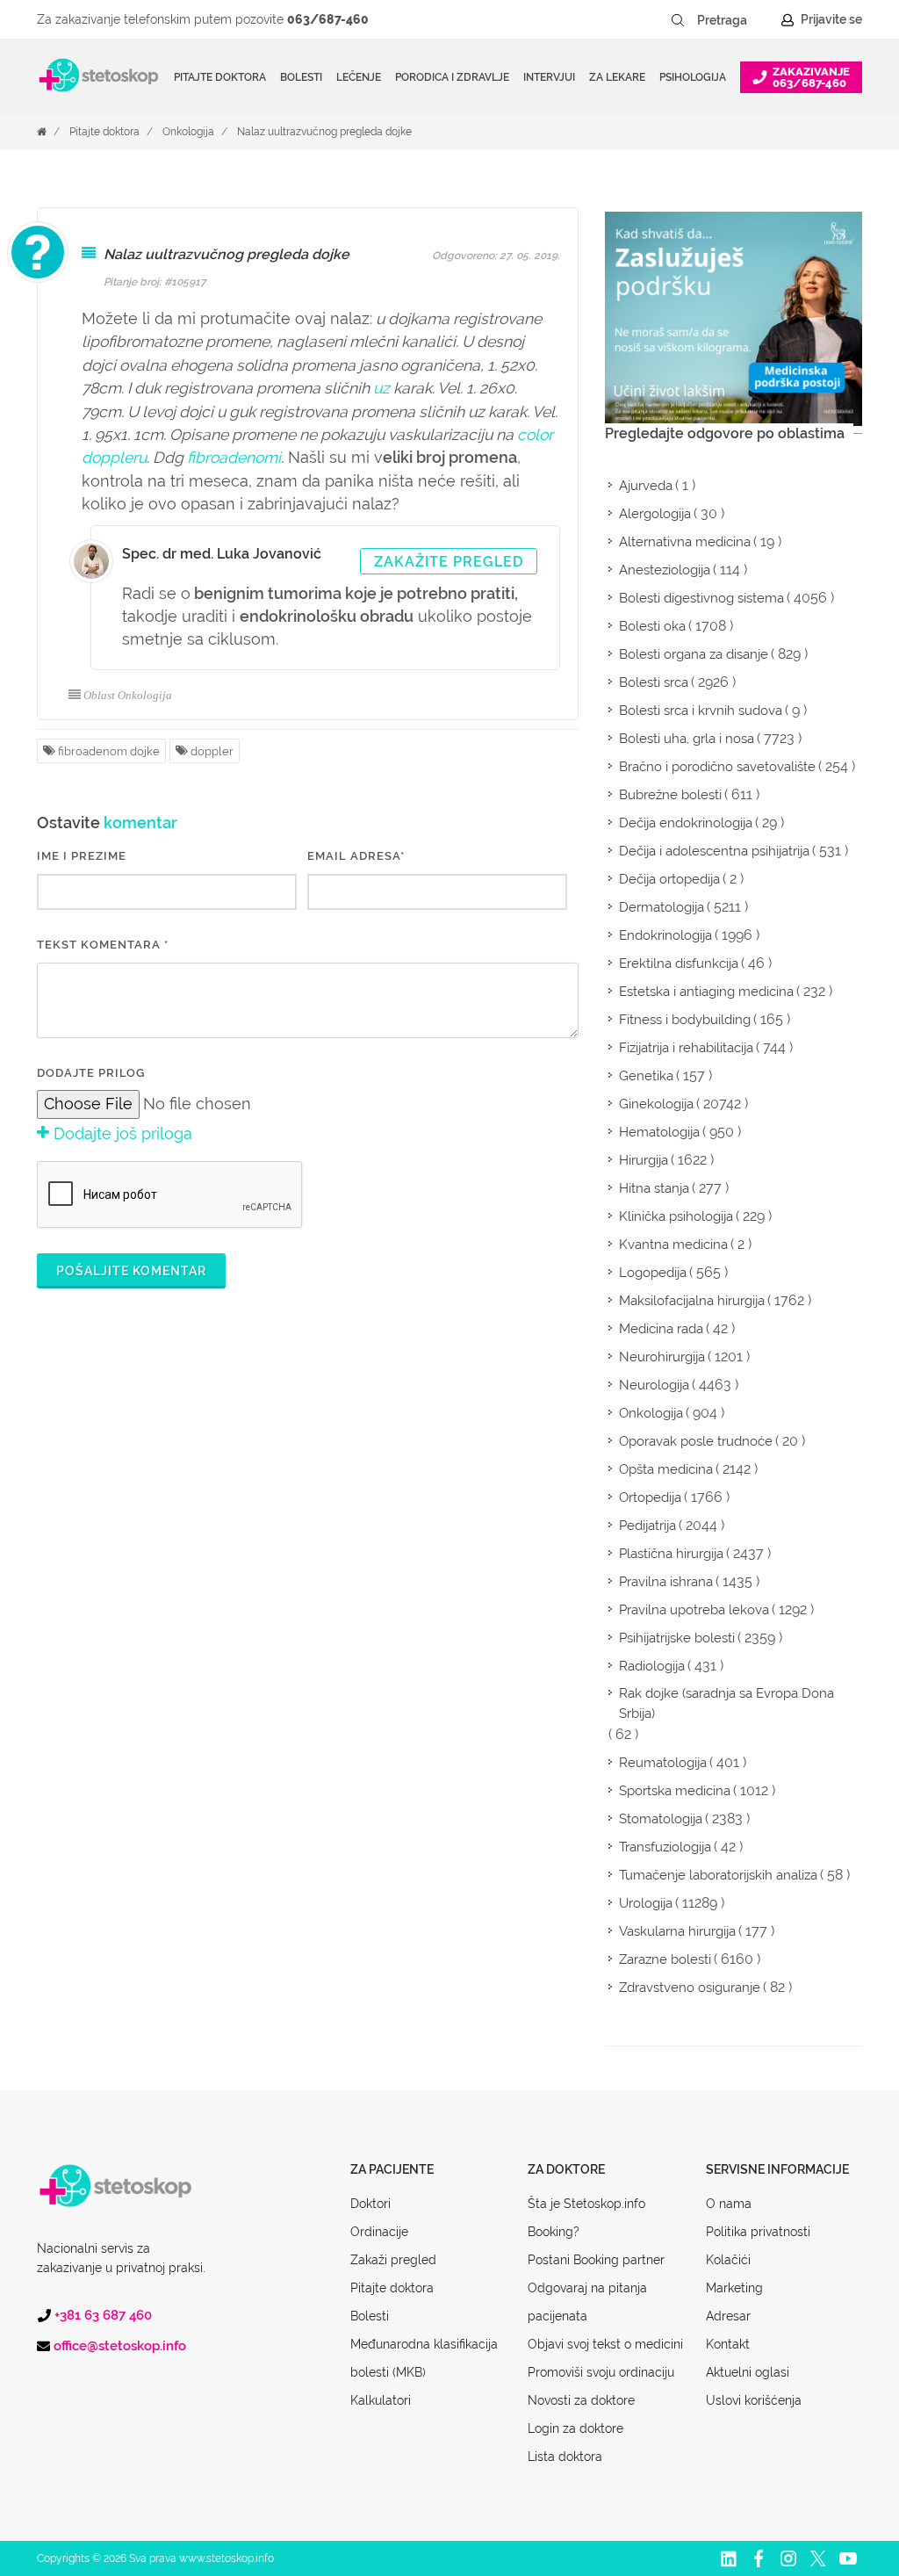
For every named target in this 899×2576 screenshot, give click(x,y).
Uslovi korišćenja (754, 2400)
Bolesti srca (654, 682)
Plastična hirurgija (671, 1554)
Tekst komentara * (103, 945)
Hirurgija (644, 1160)
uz (381, 388)
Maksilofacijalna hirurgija (692, 1301)
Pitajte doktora (220, 77)
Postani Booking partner (596, 2260)
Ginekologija (656, 1104)
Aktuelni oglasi (748, 2372)
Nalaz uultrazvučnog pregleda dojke (324, 132)
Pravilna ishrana (666, 1582)
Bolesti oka (652, 626)
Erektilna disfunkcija (679, 963)
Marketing (734, 2288)
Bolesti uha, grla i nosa (687, 739)
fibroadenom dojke (108, 751)
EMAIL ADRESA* (356, 856)
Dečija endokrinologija (686, 823)
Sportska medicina (675, 1791)
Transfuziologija (665, 1847)
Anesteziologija (665, 570)
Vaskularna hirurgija (677, 1931)
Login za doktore (575, 2428)
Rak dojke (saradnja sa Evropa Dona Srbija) (726, 1703)
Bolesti (370, 2316)
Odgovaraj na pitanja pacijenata (587, 2302)
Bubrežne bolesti (670, 795)
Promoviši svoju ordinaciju (601, 2372)
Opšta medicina (666, 1469)
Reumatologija (663, 1763)
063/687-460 (328, 19)
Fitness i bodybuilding (685, 1020)
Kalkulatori (381, 2400)
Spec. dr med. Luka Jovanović (222, 554)
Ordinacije (379, 2232)
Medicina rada (661, 1329)
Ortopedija (650, 1497)
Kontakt (728, 2344)
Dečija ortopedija (669, 879)
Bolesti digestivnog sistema (701, 598)
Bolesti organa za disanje (694, 654)
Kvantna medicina (673, 1245)
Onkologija (188, 132)
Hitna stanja (654, 1188)
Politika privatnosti (758, 2232)
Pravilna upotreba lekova (694, 1610)
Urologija (646, 1903)
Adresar (728, 2316)
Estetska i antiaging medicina (706, 992)
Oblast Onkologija (128, 695)
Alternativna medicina (685, 542)
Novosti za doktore (581, 2400)
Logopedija (653, 1273)
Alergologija (655, 514)
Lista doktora (565, 2457)
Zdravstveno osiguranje (690, 1988)
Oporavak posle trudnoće (696, 1441)
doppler (211, 751)
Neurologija (654, 1385)
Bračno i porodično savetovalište (717, 767)
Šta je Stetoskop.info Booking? (586, 2218)
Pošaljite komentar (131, 1271)
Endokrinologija (665, 935)
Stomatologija (661, 1819)
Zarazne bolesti (665, 1959)
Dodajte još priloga (121, 1133)
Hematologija (659, 1132)
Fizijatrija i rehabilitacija (686, 1048)
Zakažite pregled (449, 562)
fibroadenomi (234, 457)
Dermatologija (662, 907)
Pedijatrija (647, 1526)
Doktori (370, 2204)
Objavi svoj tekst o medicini (605, 2344)
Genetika (646, 1076)
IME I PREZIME (82, 856)
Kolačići (728, 2260)
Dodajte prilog (91, 1073)
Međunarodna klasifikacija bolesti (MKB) (424, 2358)
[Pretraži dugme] (678, 20)
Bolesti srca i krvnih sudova (701, 711)
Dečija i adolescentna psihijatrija (714, 851)
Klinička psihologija (676, 1216)
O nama (729, 2204)
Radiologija (652, 1666)
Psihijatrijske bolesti (677, 1638)
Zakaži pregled (393, 2260)
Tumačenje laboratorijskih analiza (718, 1875)
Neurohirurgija (662, 1357)
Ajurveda (646, 486)
